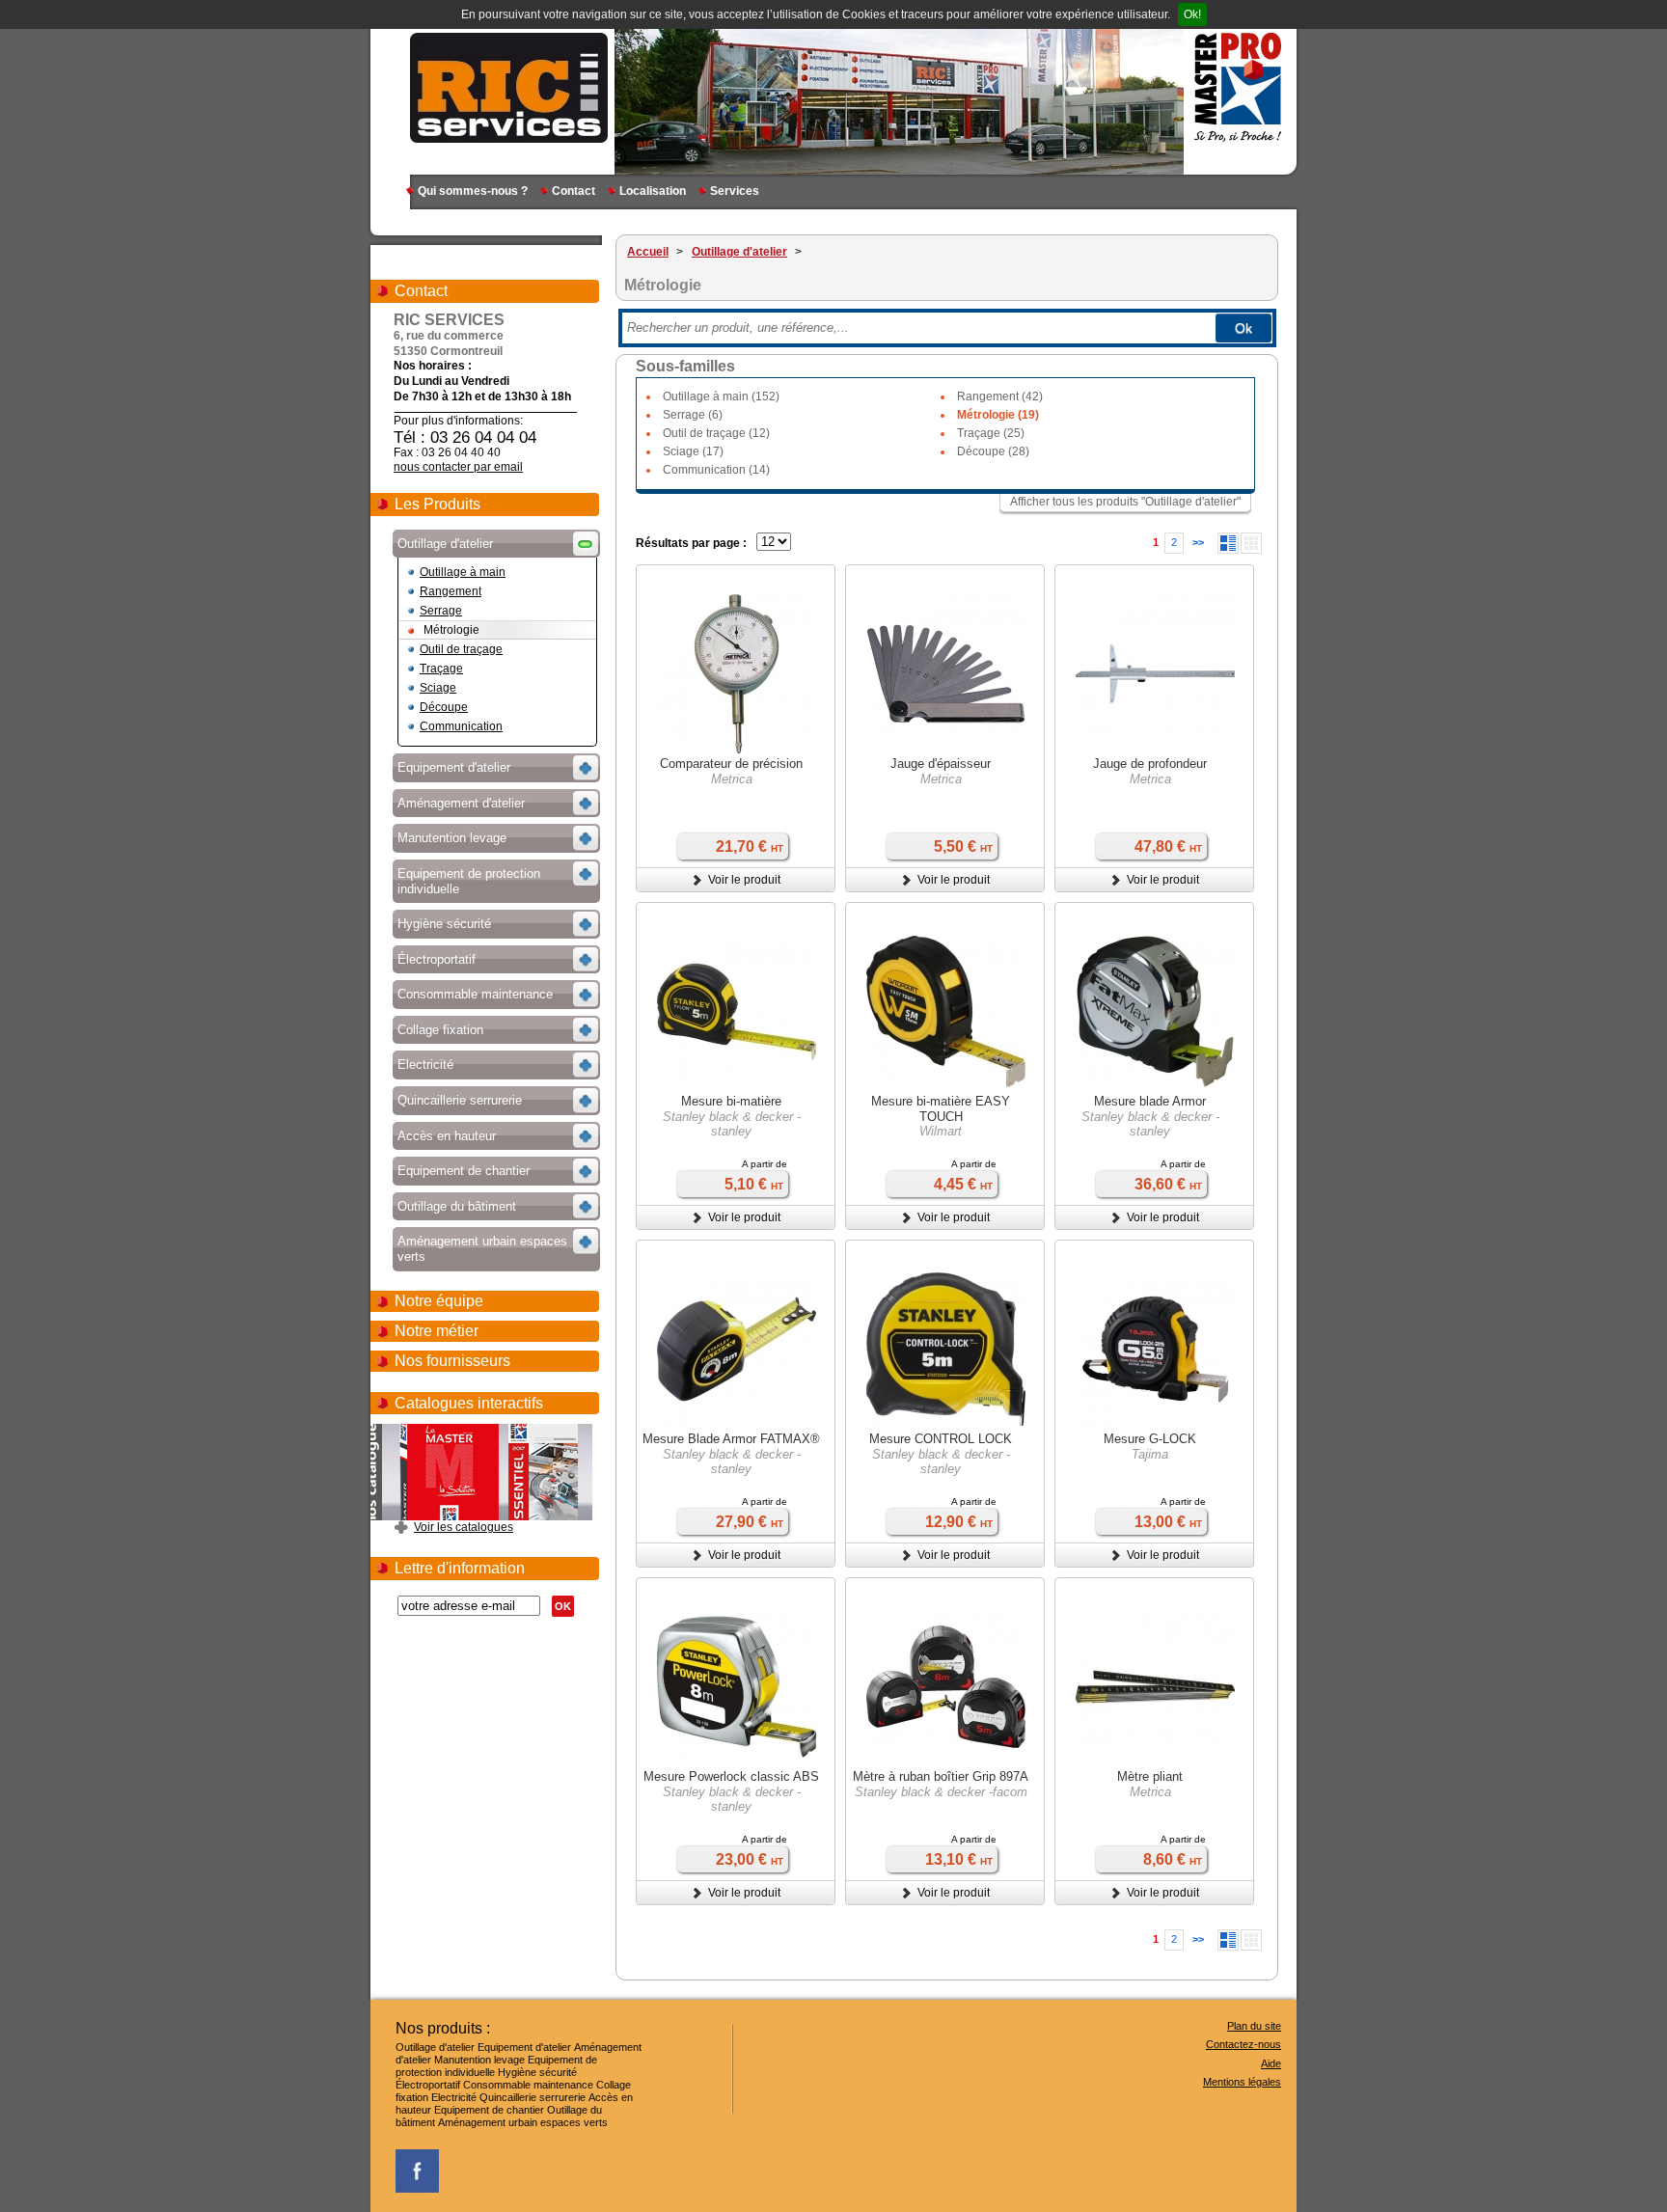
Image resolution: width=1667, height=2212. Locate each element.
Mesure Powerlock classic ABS (731, 1776)
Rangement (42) (1000, 396)
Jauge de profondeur (1150, 764)
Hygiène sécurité (537, 2072)
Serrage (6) (693, 415)
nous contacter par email (458, 467)
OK (563, 1606)
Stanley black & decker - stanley (732, 1124)
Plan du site (1254, 2026)
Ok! (1192, 14)
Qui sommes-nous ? (473, 191)
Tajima (1150, 1454)
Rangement (451, 591)
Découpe (444, 707)
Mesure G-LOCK (1150, 1439)
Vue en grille (1251, 543)
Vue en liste (1228, 543)
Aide (1271, 2063)
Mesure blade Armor (1150, 1101)
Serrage (441, 611)
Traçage (441, 669)
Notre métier (437, 1331)
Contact (574, 191)
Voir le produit (744, 880)
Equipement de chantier (489, 2110)
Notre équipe (439, 1301)
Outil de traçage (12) (716, 433)
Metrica (732, 779)
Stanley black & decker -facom (941, 1792)
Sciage (438, 688)
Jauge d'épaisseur (941, 764)
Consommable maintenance (528, 2085)
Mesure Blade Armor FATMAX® (731, 1439)
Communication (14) (716, 470)
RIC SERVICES (509, 87)
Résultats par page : (691, 543)
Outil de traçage (461, 649)
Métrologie (451, 630)
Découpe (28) (993, 451)
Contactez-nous (1243, 2044)
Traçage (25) (991, 433)
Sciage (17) (693, 451)
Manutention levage (479, 2060)
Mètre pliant (1150, 1776)
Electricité (454, 2097)
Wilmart (941, 1131)
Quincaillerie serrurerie (533, 2097)
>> (1198, 542)
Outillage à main (463, 572)
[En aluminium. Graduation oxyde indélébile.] (1155, 1689)
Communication (461, 726)
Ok (1243, 328)
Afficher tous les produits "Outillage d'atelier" (1125, 502)
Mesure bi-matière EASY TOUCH (941, 1109)
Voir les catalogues (464, 1527)
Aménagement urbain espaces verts (523, 2122)
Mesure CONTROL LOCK (941, 1439)
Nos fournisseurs (452, 1361)
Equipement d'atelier (524, 2047)
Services (735, 191)
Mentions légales (1242, 2082)
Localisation (653, 191)
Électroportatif (428, 2085)
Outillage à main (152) (721, 396)
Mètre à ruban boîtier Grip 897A (941, 1776)
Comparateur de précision (731, 764)
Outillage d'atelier (435, 2047)
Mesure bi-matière (731, 1101)
